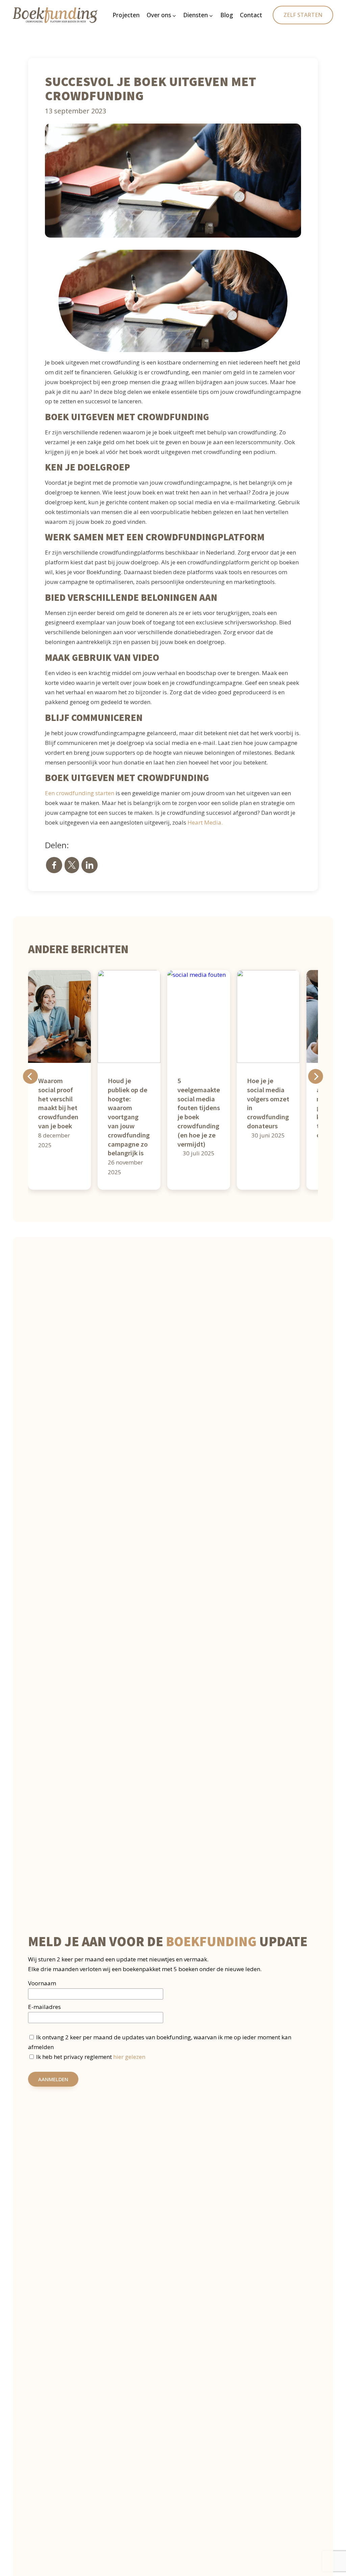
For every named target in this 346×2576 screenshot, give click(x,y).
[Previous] (30, 1076)
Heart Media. (205, 822)
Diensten (195, 15)
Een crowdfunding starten (80, 793)
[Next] (316, 1076)
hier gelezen (129, 2057)
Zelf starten (303, 15)
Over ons (159, 15)
